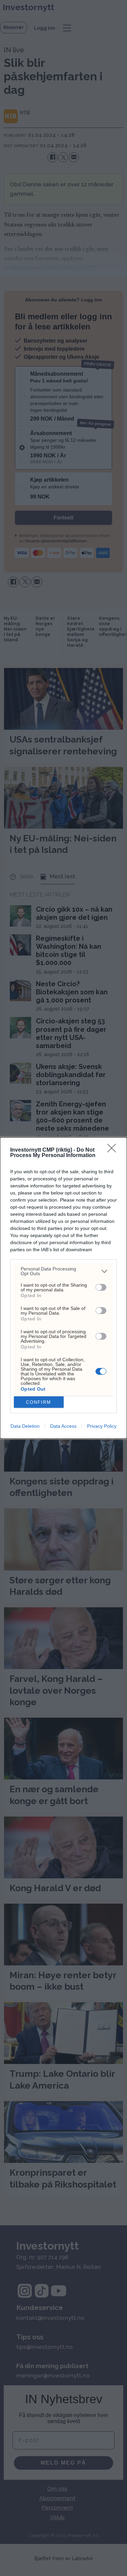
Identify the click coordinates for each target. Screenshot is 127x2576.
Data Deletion (25, 1426)
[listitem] (63, 1271)
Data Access (63, 1426)
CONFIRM (39, 1402)
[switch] (101, 1287)
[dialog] (63, 1288)
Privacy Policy (102, 1426)
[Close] (114, 1150)
